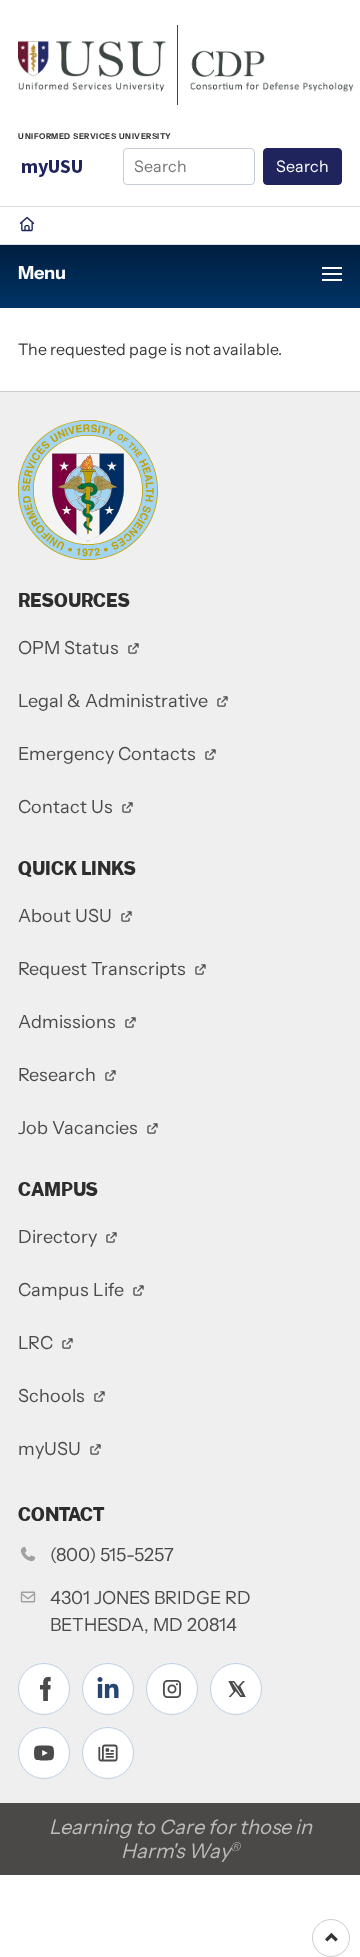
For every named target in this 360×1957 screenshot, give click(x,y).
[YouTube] (44, 1753)
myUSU (52, 165)
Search (302, 166)
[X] (236, 1689)
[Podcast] (108, 1753)
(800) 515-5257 (112, 1555)
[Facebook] (44, 1689)
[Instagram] (172, 1689)
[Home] (185, 63)
